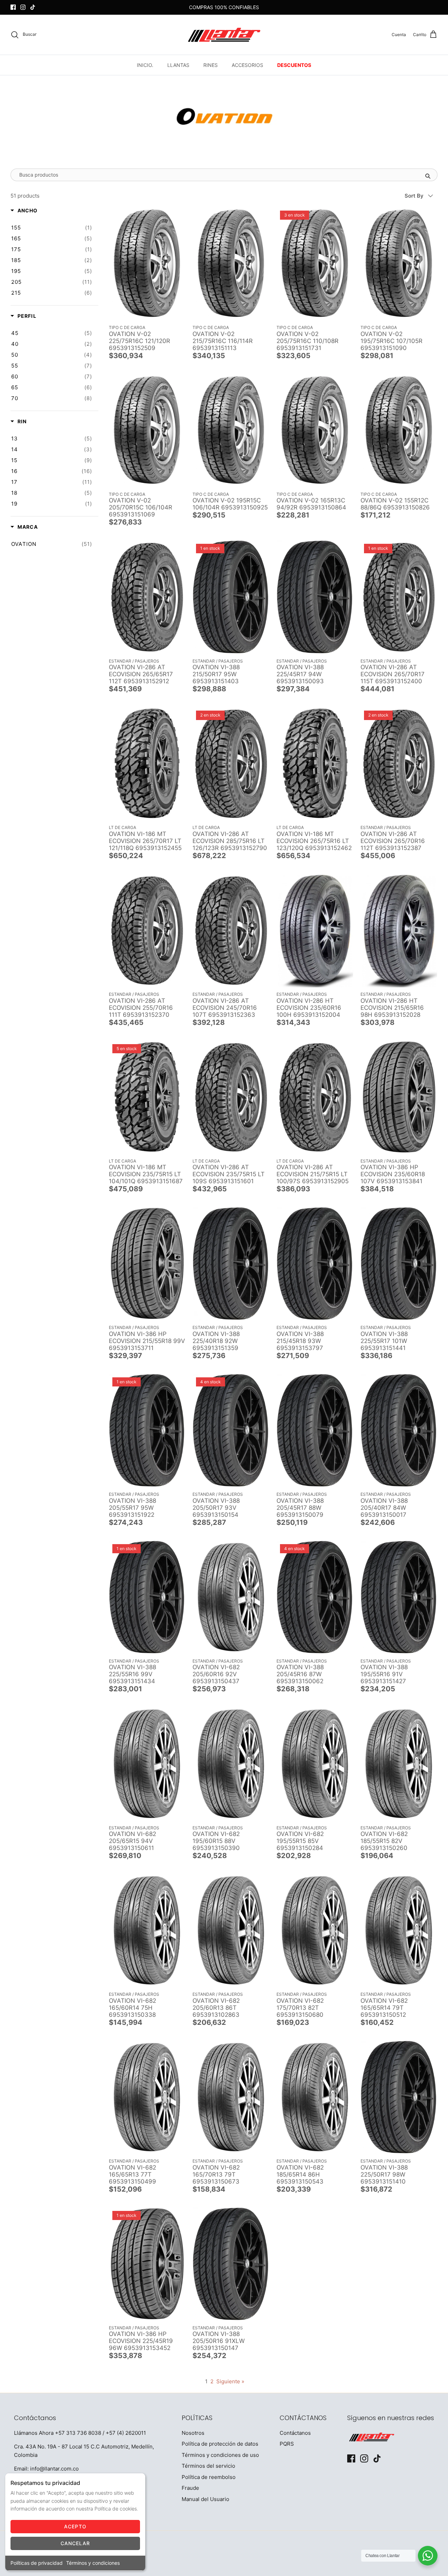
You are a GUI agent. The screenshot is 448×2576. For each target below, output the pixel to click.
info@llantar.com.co (54, 2469)
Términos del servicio (208, 2466)
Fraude (190, 2488)
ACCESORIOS (247, 65)
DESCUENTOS (294, 65)
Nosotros (193, 2433)
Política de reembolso (209, 2477)
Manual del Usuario (205, 2499)
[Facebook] (13, 7)
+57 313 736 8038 (78, 2433)
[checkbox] (52, 228)
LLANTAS (178, 65)
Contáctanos (295, 2433)
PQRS (287, 2444)
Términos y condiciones (93, 2563)
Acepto (75, 2526)
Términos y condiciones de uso (220, 2455)
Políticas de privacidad (37, 2563)
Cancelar (75, 2543)
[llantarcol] (224, 35)
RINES (211, 65)
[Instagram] (23, 7)
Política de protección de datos (220, 2444)
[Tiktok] (33, 7)
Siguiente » (230, 2381)
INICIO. (145, 65)
